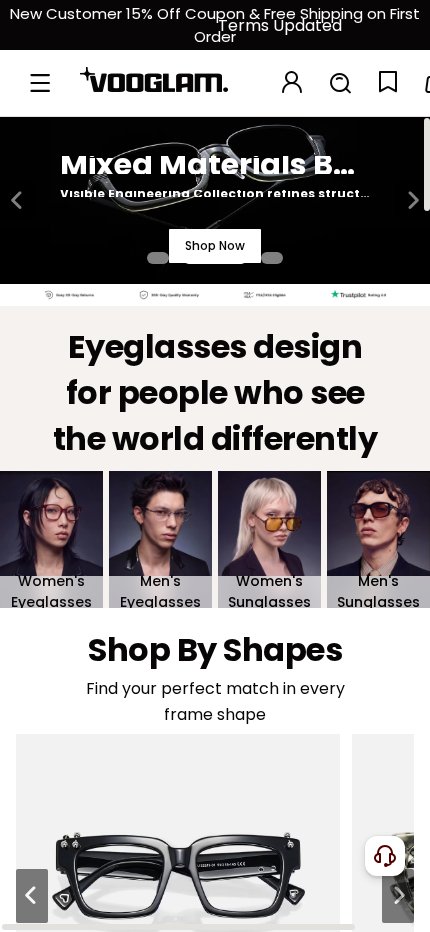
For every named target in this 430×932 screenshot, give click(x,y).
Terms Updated (280, 25)
